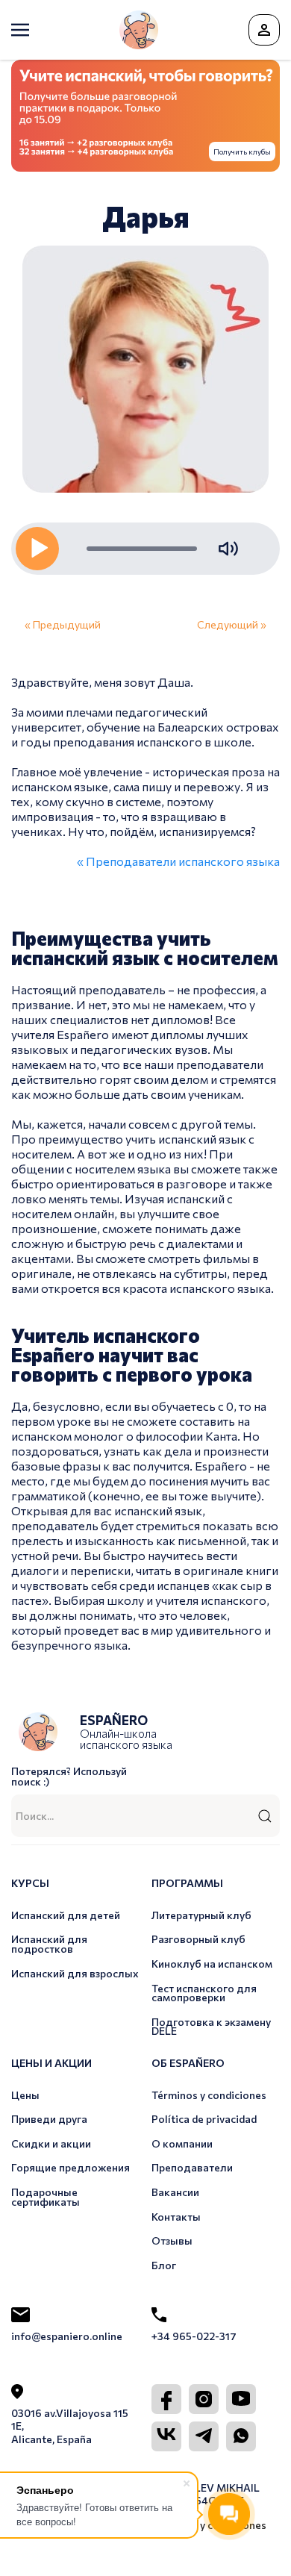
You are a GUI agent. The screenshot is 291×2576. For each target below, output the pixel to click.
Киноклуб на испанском (212, 1964)
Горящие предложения (71, 2167)
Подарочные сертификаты (46, 2197)
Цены (25, 2095)
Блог (164, 2265)
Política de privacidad (204, 2119)
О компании (182, 2143)
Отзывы (172, 2240)
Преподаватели (192, 2167)
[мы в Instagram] (204, 2399)
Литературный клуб (201, 1915)
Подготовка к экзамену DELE (211, 2027)
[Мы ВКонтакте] (166, 2436)
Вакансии (175, 2192)
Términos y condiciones (209, 2095)
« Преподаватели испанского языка (178, 861)
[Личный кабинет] (264, 30)
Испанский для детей (66, 1915)
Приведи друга (49, 2119)
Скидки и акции (51, 2143)
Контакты (176, 2217)
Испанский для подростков (49, 1944)
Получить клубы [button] (242, 152)
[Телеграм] (204, 2436)
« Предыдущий (63, 624)
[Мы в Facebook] (166, 2399)
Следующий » (232, 624)
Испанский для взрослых (75, 1973)
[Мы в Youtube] (241, 2399)
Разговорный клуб (198, 1939)
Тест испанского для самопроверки (204, 1993)
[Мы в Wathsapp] (241, 2436)
